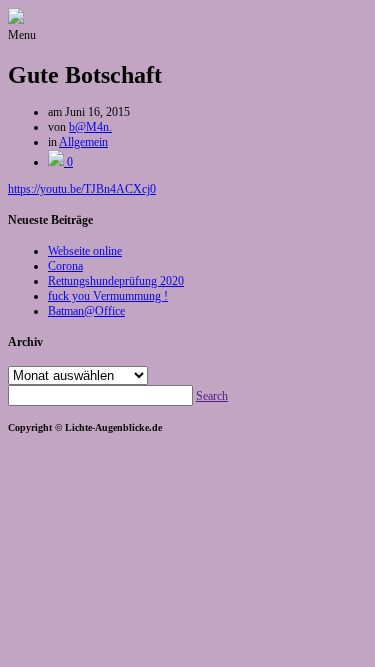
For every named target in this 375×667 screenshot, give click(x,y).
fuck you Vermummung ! (108, 296)
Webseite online (85, 251)
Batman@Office (86, 311)
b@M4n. (90, 127)
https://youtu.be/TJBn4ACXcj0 (82, 189)
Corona (65, 266)
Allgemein (83, 142)
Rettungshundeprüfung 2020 (116, 281)
